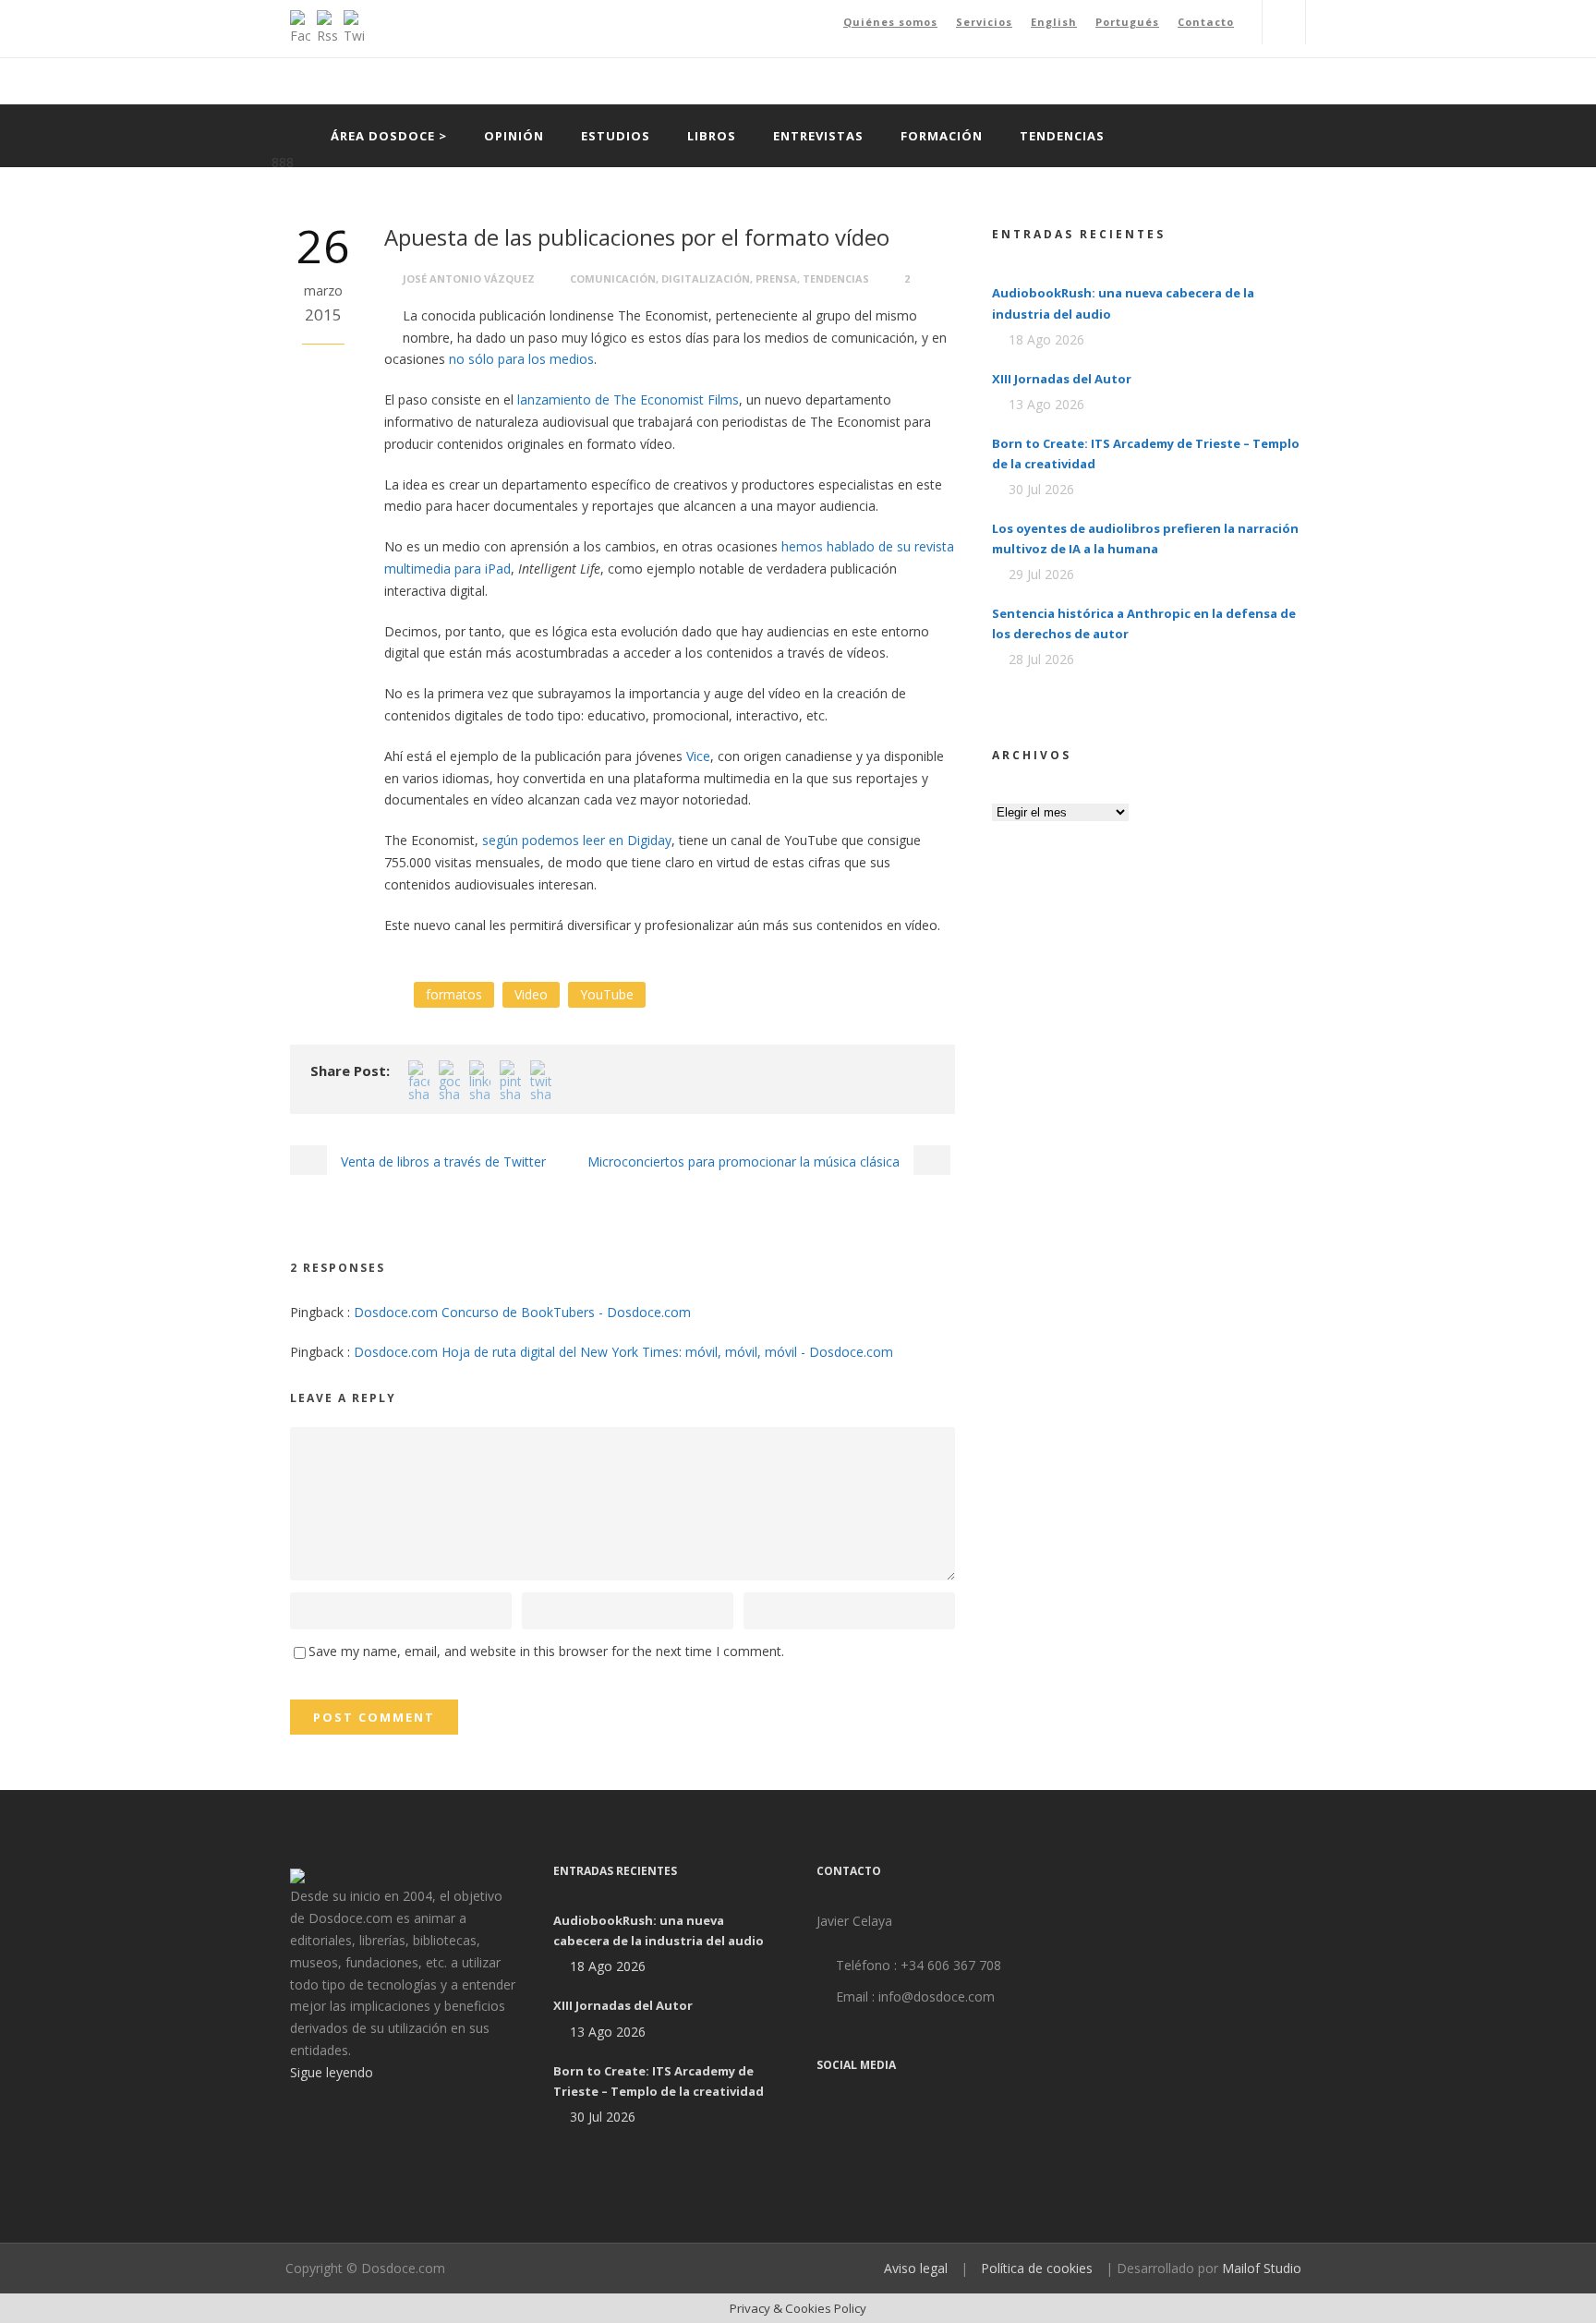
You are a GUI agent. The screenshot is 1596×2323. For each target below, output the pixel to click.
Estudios (616, 136)
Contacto (1206, 22)
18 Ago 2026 (1046, 339)
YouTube (607, 994)
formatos (454, 994)
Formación (942, 136)
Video (531, 994)
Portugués (1127, 22)
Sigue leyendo (332, 2072)
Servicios (984, 22)
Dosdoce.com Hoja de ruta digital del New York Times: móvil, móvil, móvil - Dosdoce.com (623, 1352)
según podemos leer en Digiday (577, 840)
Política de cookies (1037, 2268)
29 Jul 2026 (1041, 574)
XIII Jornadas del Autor (1062, 379)
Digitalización (706, 278)
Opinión (514, 136)
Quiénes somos (890, 22)
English (1054, 22)
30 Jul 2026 (1041, 489)
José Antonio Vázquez (469, 278)
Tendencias (1062, 136)
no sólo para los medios (521, 359)
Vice (698, 756)
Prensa (776, 278)
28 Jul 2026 (1041, 659)
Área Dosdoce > (389, 136)
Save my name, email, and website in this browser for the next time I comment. (546, 1651)
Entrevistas (818, 136)
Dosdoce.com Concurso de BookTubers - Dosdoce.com (522, 1312)
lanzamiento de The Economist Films (628, 399)
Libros (712, 136)
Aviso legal (916, 2268)
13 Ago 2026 (1046, 404)
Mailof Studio (1262, 2268)
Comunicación (613, 278)
